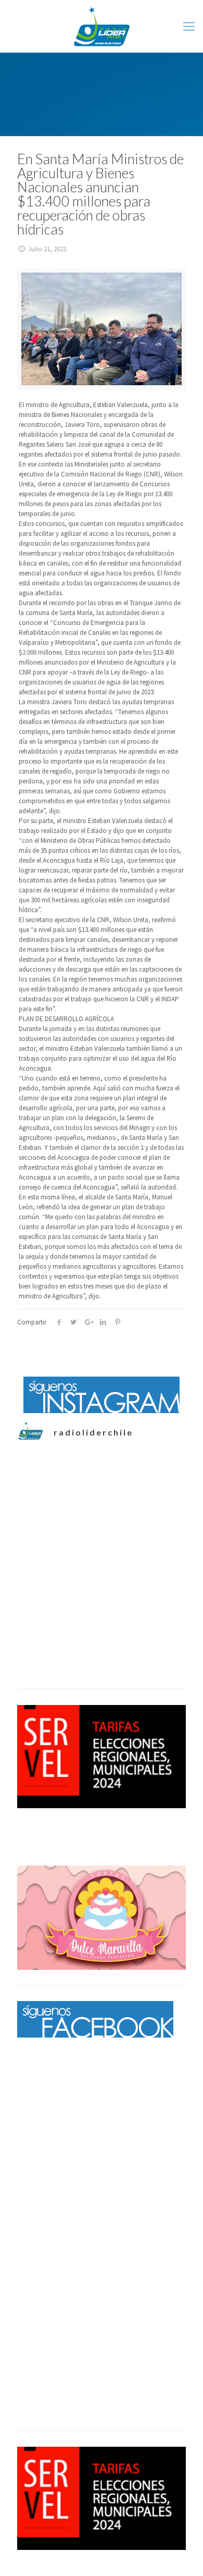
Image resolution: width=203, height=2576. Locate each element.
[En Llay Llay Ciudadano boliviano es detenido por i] (102, 1505)
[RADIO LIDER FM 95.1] (102, 26)
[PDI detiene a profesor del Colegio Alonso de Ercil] (102, 1599)
